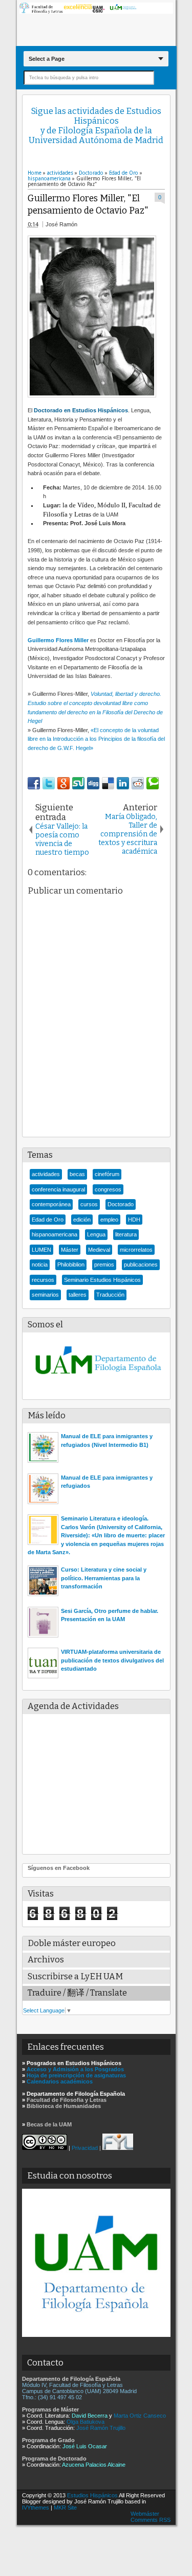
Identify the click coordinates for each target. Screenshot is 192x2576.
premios (104, 1264)
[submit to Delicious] (108, 783)
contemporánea (51, 1204)
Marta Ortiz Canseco (140, 2416)
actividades (46, 1174)
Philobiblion (71, 1264)
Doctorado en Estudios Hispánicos (81, 410)
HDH (134, 1220)
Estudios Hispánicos (92, 2495)
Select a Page (47, 59)
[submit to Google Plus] (63, 783)
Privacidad (85, 2148)
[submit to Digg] (93, 783)
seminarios (45, 1295)
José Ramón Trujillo (101, 2428)
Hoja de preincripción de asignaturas (76, 2075)
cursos (89, 1204)
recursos (43, 1280)
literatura (126, 1234)
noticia (40, 1264)
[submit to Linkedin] (123, 783)
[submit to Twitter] (49, 783)
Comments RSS (151, 2520)
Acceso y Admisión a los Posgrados (75, 2069)
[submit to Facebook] (34, 783)
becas (77, 1174)
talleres (78, 1295)
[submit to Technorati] (153, 783)
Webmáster (145, 2514)
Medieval (99, 1250)
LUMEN (41, 1250)
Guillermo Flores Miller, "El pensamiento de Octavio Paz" (88, 205)
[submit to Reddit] (138, 783)
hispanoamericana (55, 1234)
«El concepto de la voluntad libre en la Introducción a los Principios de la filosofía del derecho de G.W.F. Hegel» (96, 739)
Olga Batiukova (86, 2422)
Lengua (96, 1234)
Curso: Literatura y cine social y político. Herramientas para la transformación (104, 1578)
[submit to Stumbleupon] (78, 783)
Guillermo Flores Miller (58, 640)
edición (82, 1220)
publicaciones (141, 1264)
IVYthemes (36, 2508)
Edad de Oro (48, 1220)
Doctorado (121, 1204)
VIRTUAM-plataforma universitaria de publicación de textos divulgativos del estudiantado (112, 1660)
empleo (109, 1220)
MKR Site (65, 2508)
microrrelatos (136, 1250)
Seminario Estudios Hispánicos (102, 1280)
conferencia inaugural (58, 1189)
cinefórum (107, 1174)
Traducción (110, 1295)
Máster (70, 1250)
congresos (108, 1189)
